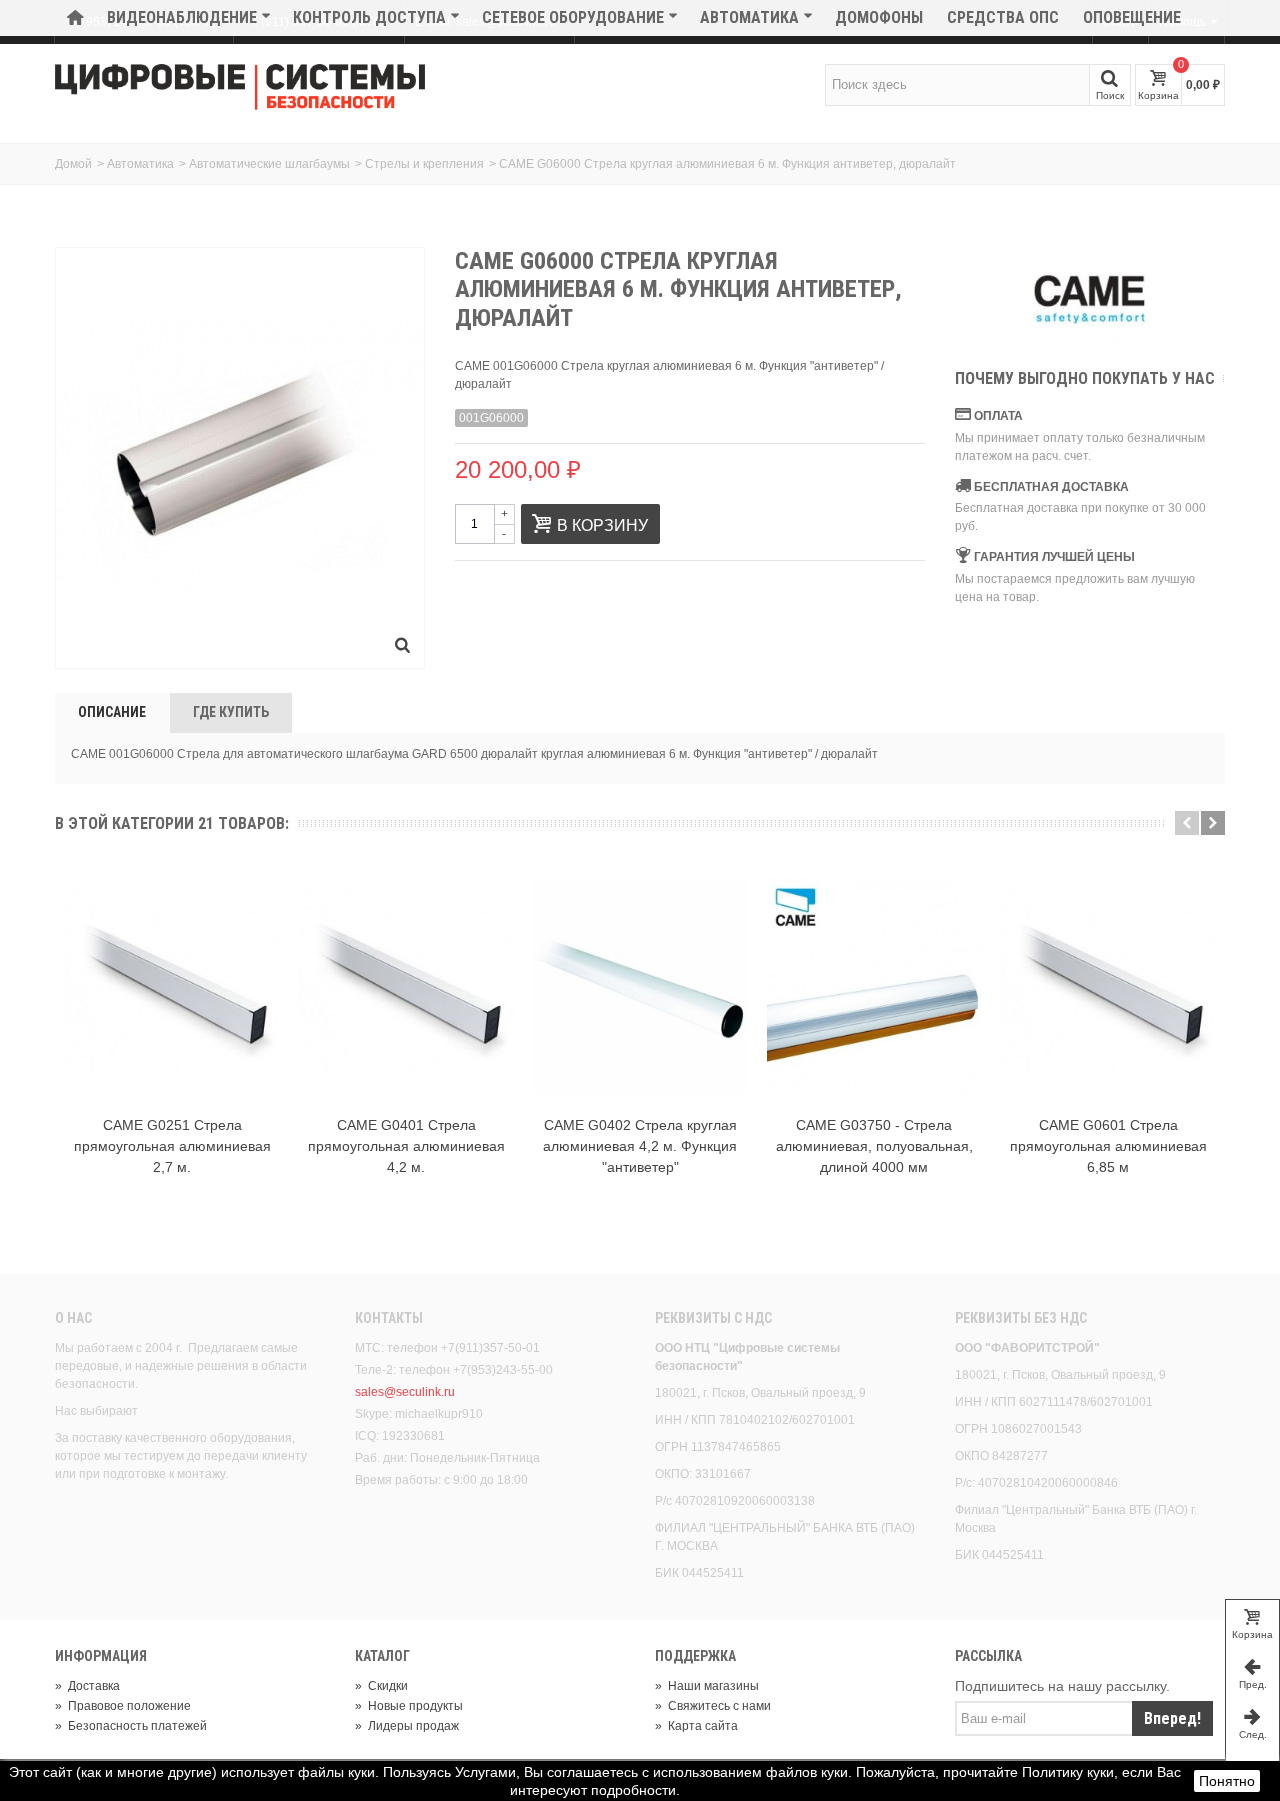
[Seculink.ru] (240, 87)
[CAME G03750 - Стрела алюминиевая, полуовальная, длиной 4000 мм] (874, 987)
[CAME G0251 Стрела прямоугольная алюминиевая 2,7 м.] (172, 987)
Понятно (1227, 1781)
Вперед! (1172, 1718)
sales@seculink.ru (405, 1392)
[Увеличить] (403, 647)
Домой (73, 164)
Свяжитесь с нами (713, 1706)
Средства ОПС (1003, 17)
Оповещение (1132, 17)
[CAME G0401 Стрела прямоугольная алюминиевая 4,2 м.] (406, 987)
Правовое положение (123, 1706)
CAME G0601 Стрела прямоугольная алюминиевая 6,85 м (1108, 1146)
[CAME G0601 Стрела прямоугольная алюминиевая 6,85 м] (1108, 987)
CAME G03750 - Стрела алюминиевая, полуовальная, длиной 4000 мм (874, 1146)
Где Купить (231, 712)
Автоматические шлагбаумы (269, 164)
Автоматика (749, 17)
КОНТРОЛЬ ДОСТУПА (369, 17)
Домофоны (879, 17)
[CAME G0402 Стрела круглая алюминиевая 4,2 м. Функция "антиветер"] (640, 987)
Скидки (381, 1686)
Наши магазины (707, 1686)
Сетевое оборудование (573, 17)
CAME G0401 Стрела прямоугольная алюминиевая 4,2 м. (406, 1146)
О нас (73, 1318)
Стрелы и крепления (424, 164)
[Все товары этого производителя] (1090, 299)
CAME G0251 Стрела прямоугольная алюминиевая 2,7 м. (172, 1146)
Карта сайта (696, 1726)
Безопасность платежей (131, 1726)
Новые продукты (409, 1706)
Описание (112, 712)
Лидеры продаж (407, 1726)
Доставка (87, 1686)
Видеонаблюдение (182, 17)
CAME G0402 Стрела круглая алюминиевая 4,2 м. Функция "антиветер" (640, 1146)
